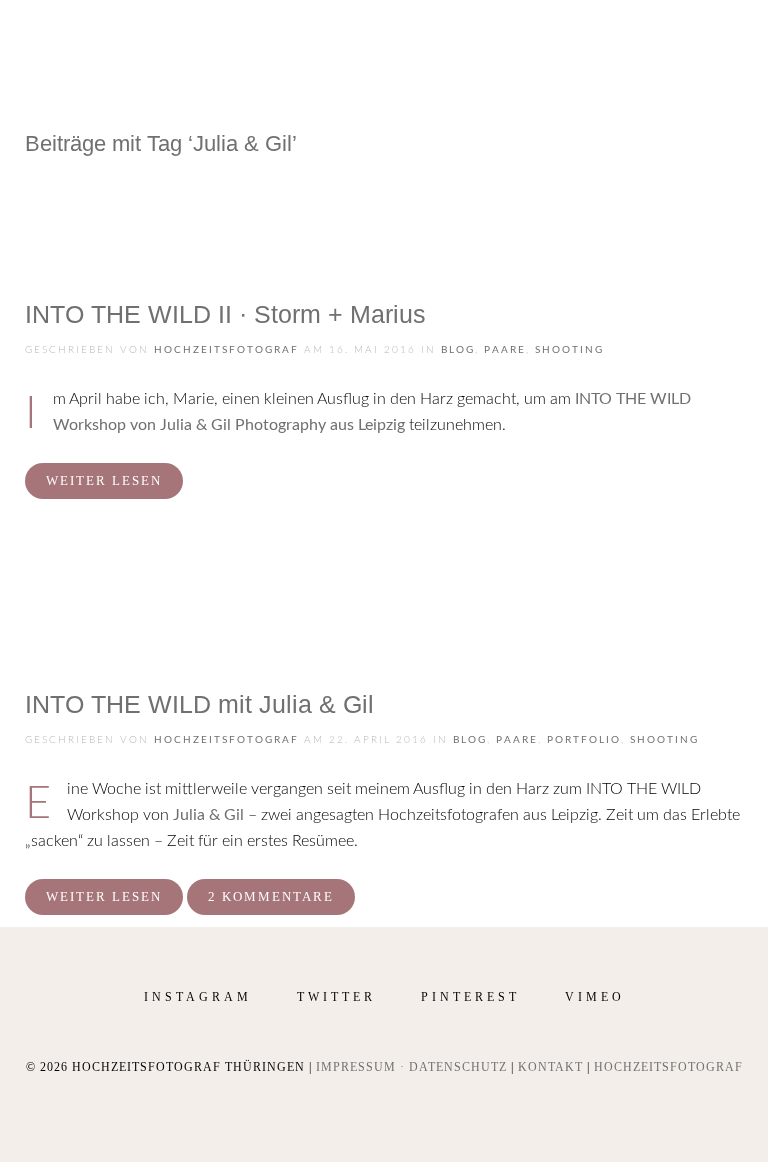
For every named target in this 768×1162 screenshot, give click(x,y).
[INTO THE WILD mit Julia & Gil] (100, 608)
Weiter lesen (104, 480)
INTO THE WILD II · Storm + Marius (225, 314)
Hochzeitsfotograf (226, 350)
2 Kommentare (271, 896)
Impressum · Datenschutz (411, 1067)
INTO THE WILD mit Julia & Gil (199, 704)
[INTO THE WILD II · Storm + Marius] (100, 218)
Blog (458, 350)
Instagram (198, 997)
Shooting (569, 350)
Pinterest (470, 997)
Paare (505, 350)
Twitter (336, 997)
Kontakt (550, 1067)
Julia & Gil (208, 815)
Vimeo (595, 997)
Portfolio (584, 740)
